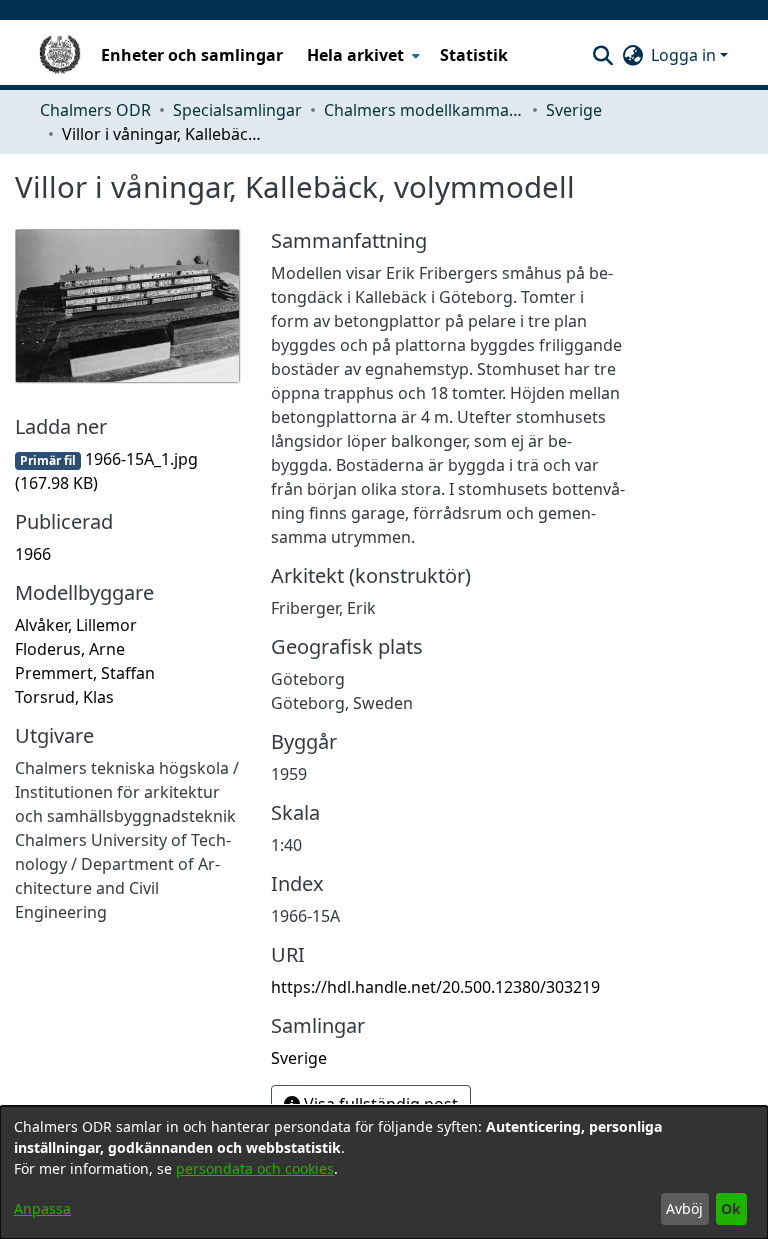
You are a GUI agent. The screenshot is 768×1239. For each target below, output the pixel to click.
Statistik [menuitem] (474, 55)
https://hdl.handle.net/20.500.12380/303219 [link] (435, 987)
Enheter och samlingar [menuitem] (192, 55)
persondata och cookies (255, 1168)
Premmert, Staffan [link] (85, 673)
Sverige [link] (574, 110)
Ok (731, 1208)
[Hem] (60, 55)
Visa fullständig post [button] (379, 1104)
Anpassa (42, 1208)
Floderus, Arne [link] (70, 649)
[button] (602, 55)
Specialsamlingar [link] (237, 110)
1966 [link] (33, 554)
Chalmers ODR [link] (95, 110)
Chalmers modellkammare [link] (424, 110)
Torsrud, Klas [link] (64, 697)
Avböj (684, 1208)
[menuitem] (361, 55)
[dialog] (384, 1172)
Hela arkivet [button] (355, 55)
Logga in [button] (685, 55)
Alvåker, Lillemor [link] (76, 625)
